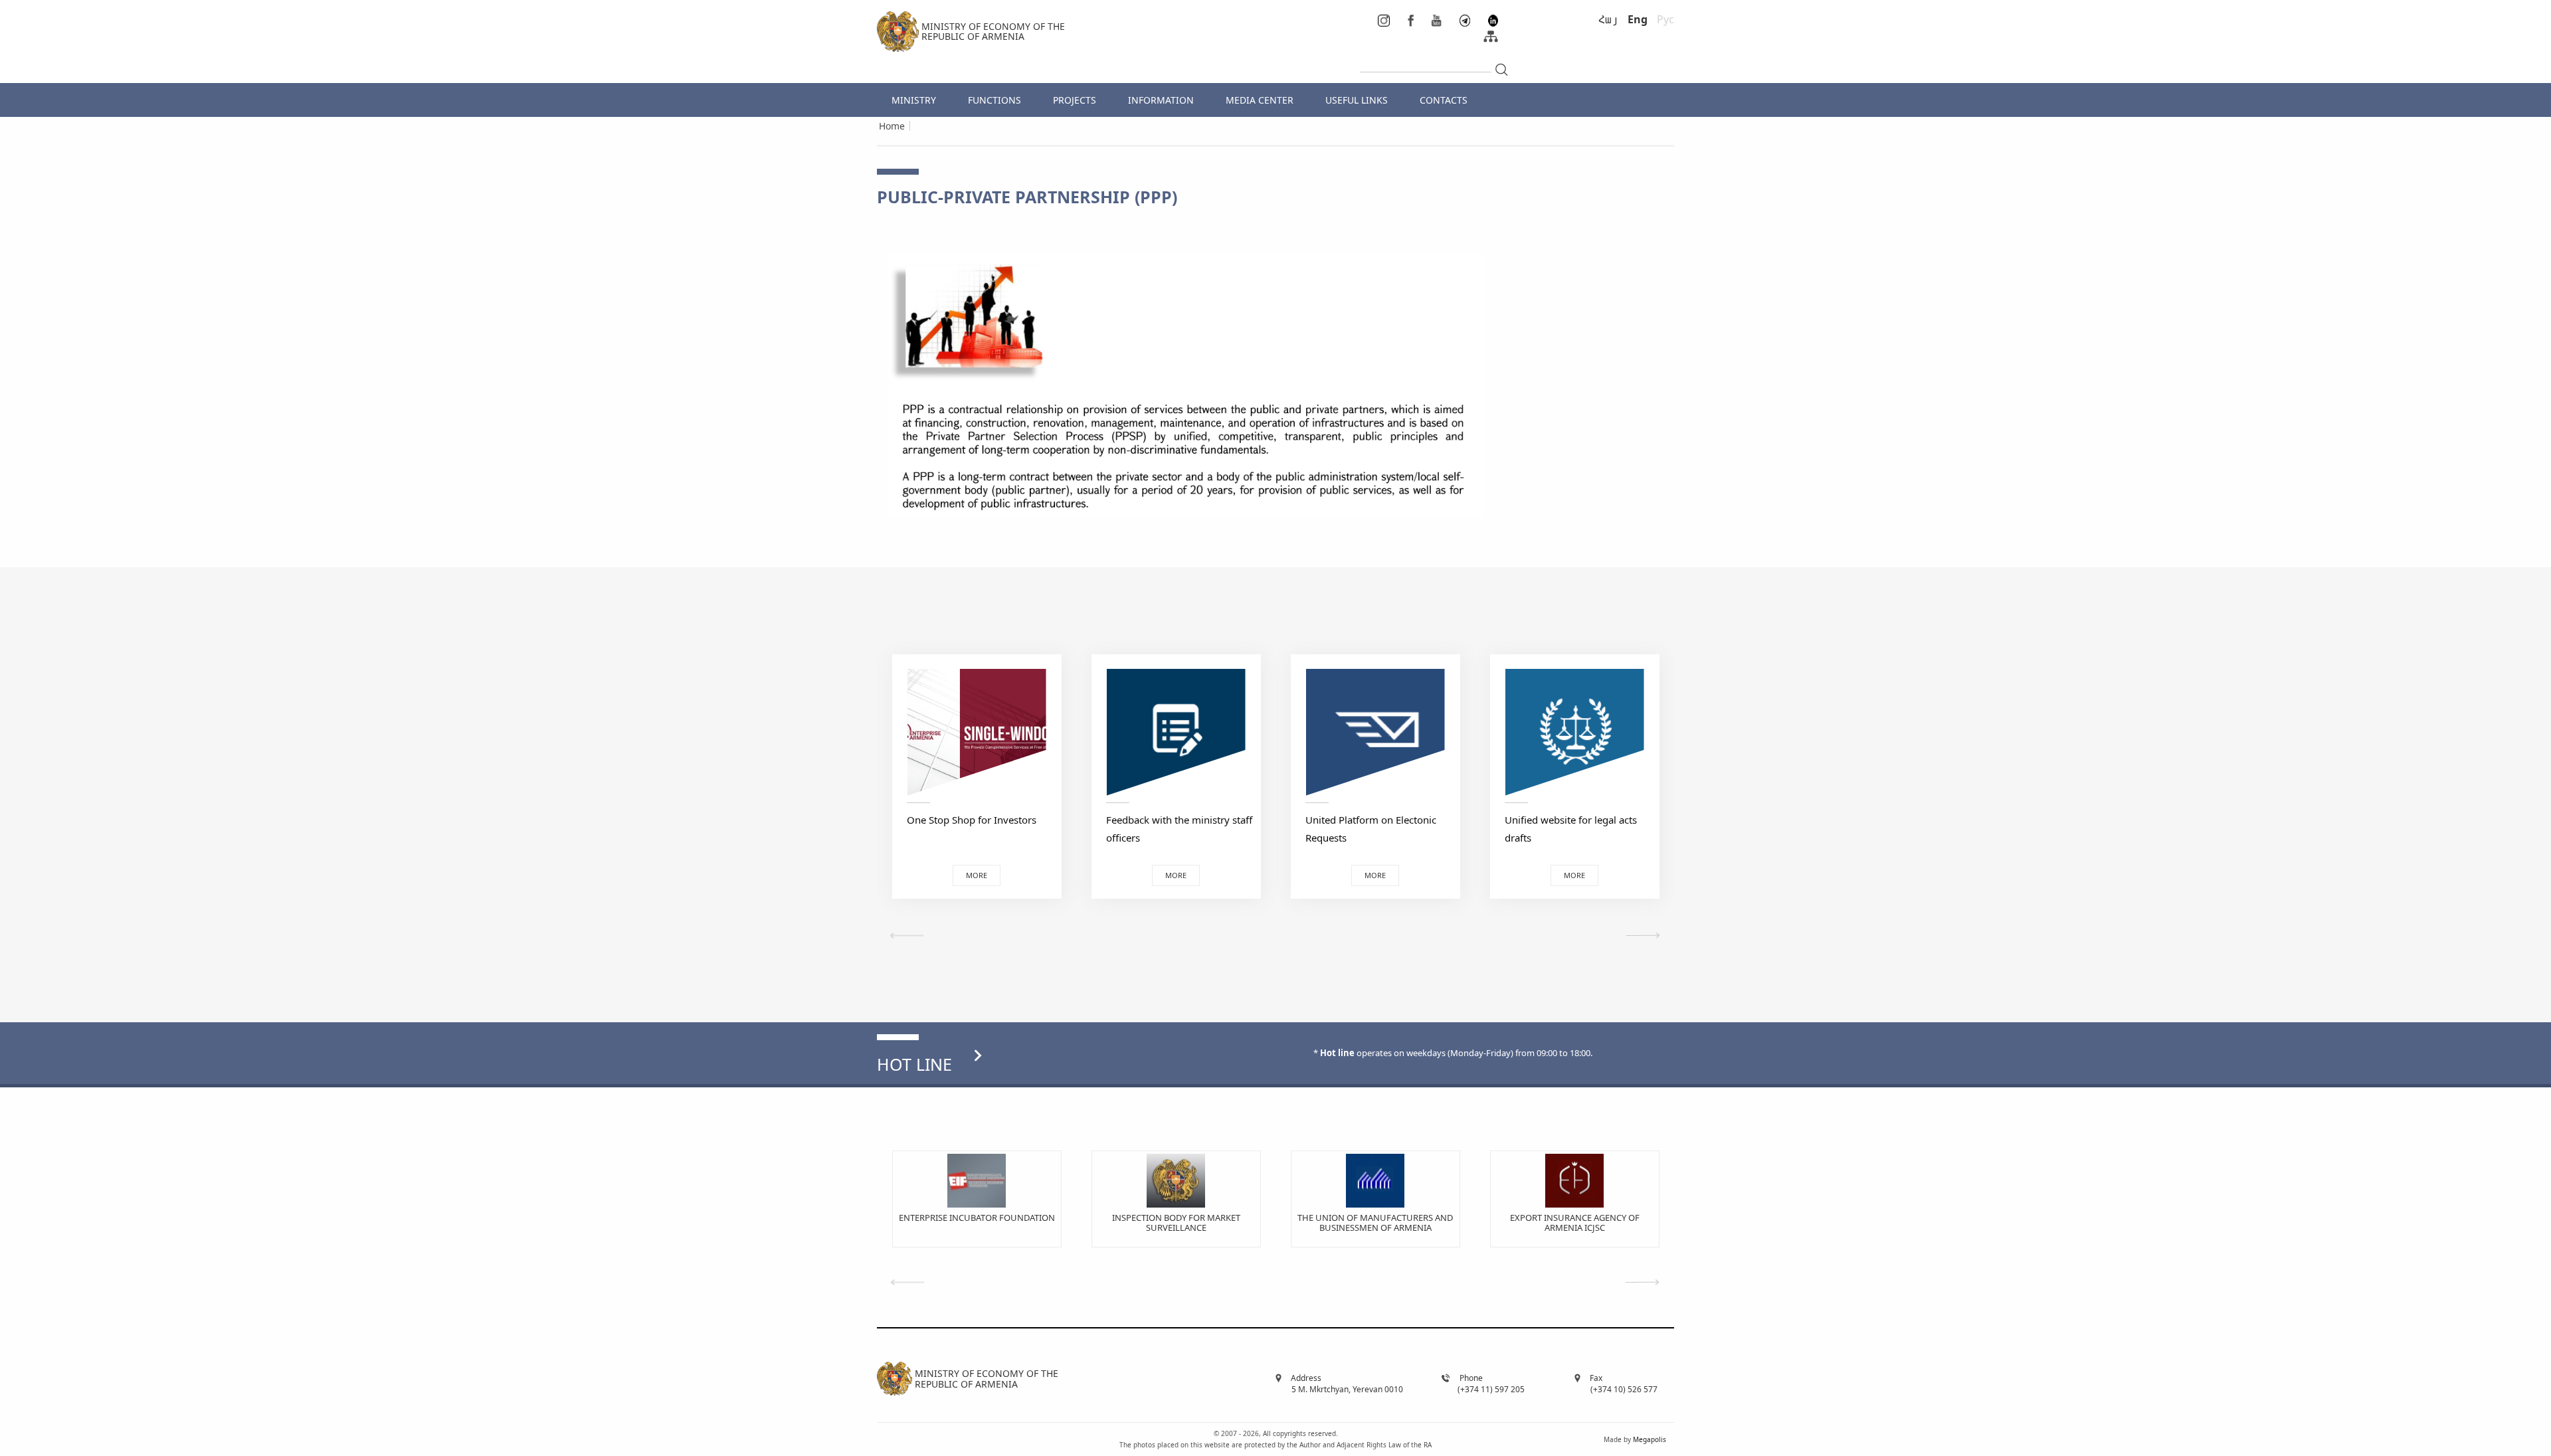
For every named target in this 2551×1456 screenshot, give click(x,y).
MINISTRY (914, 100)
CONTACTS (1444, 100)
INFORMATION (1161, 100)
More (977, 875)
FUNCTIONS (994, 100)
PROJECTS (1075, 100)
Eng (1638, 19)
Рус (1665, 19)
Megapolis (1650, 1439)
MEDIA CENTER (1260, 100)
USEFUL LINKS (1357, 100)
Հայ (1608, 19)
